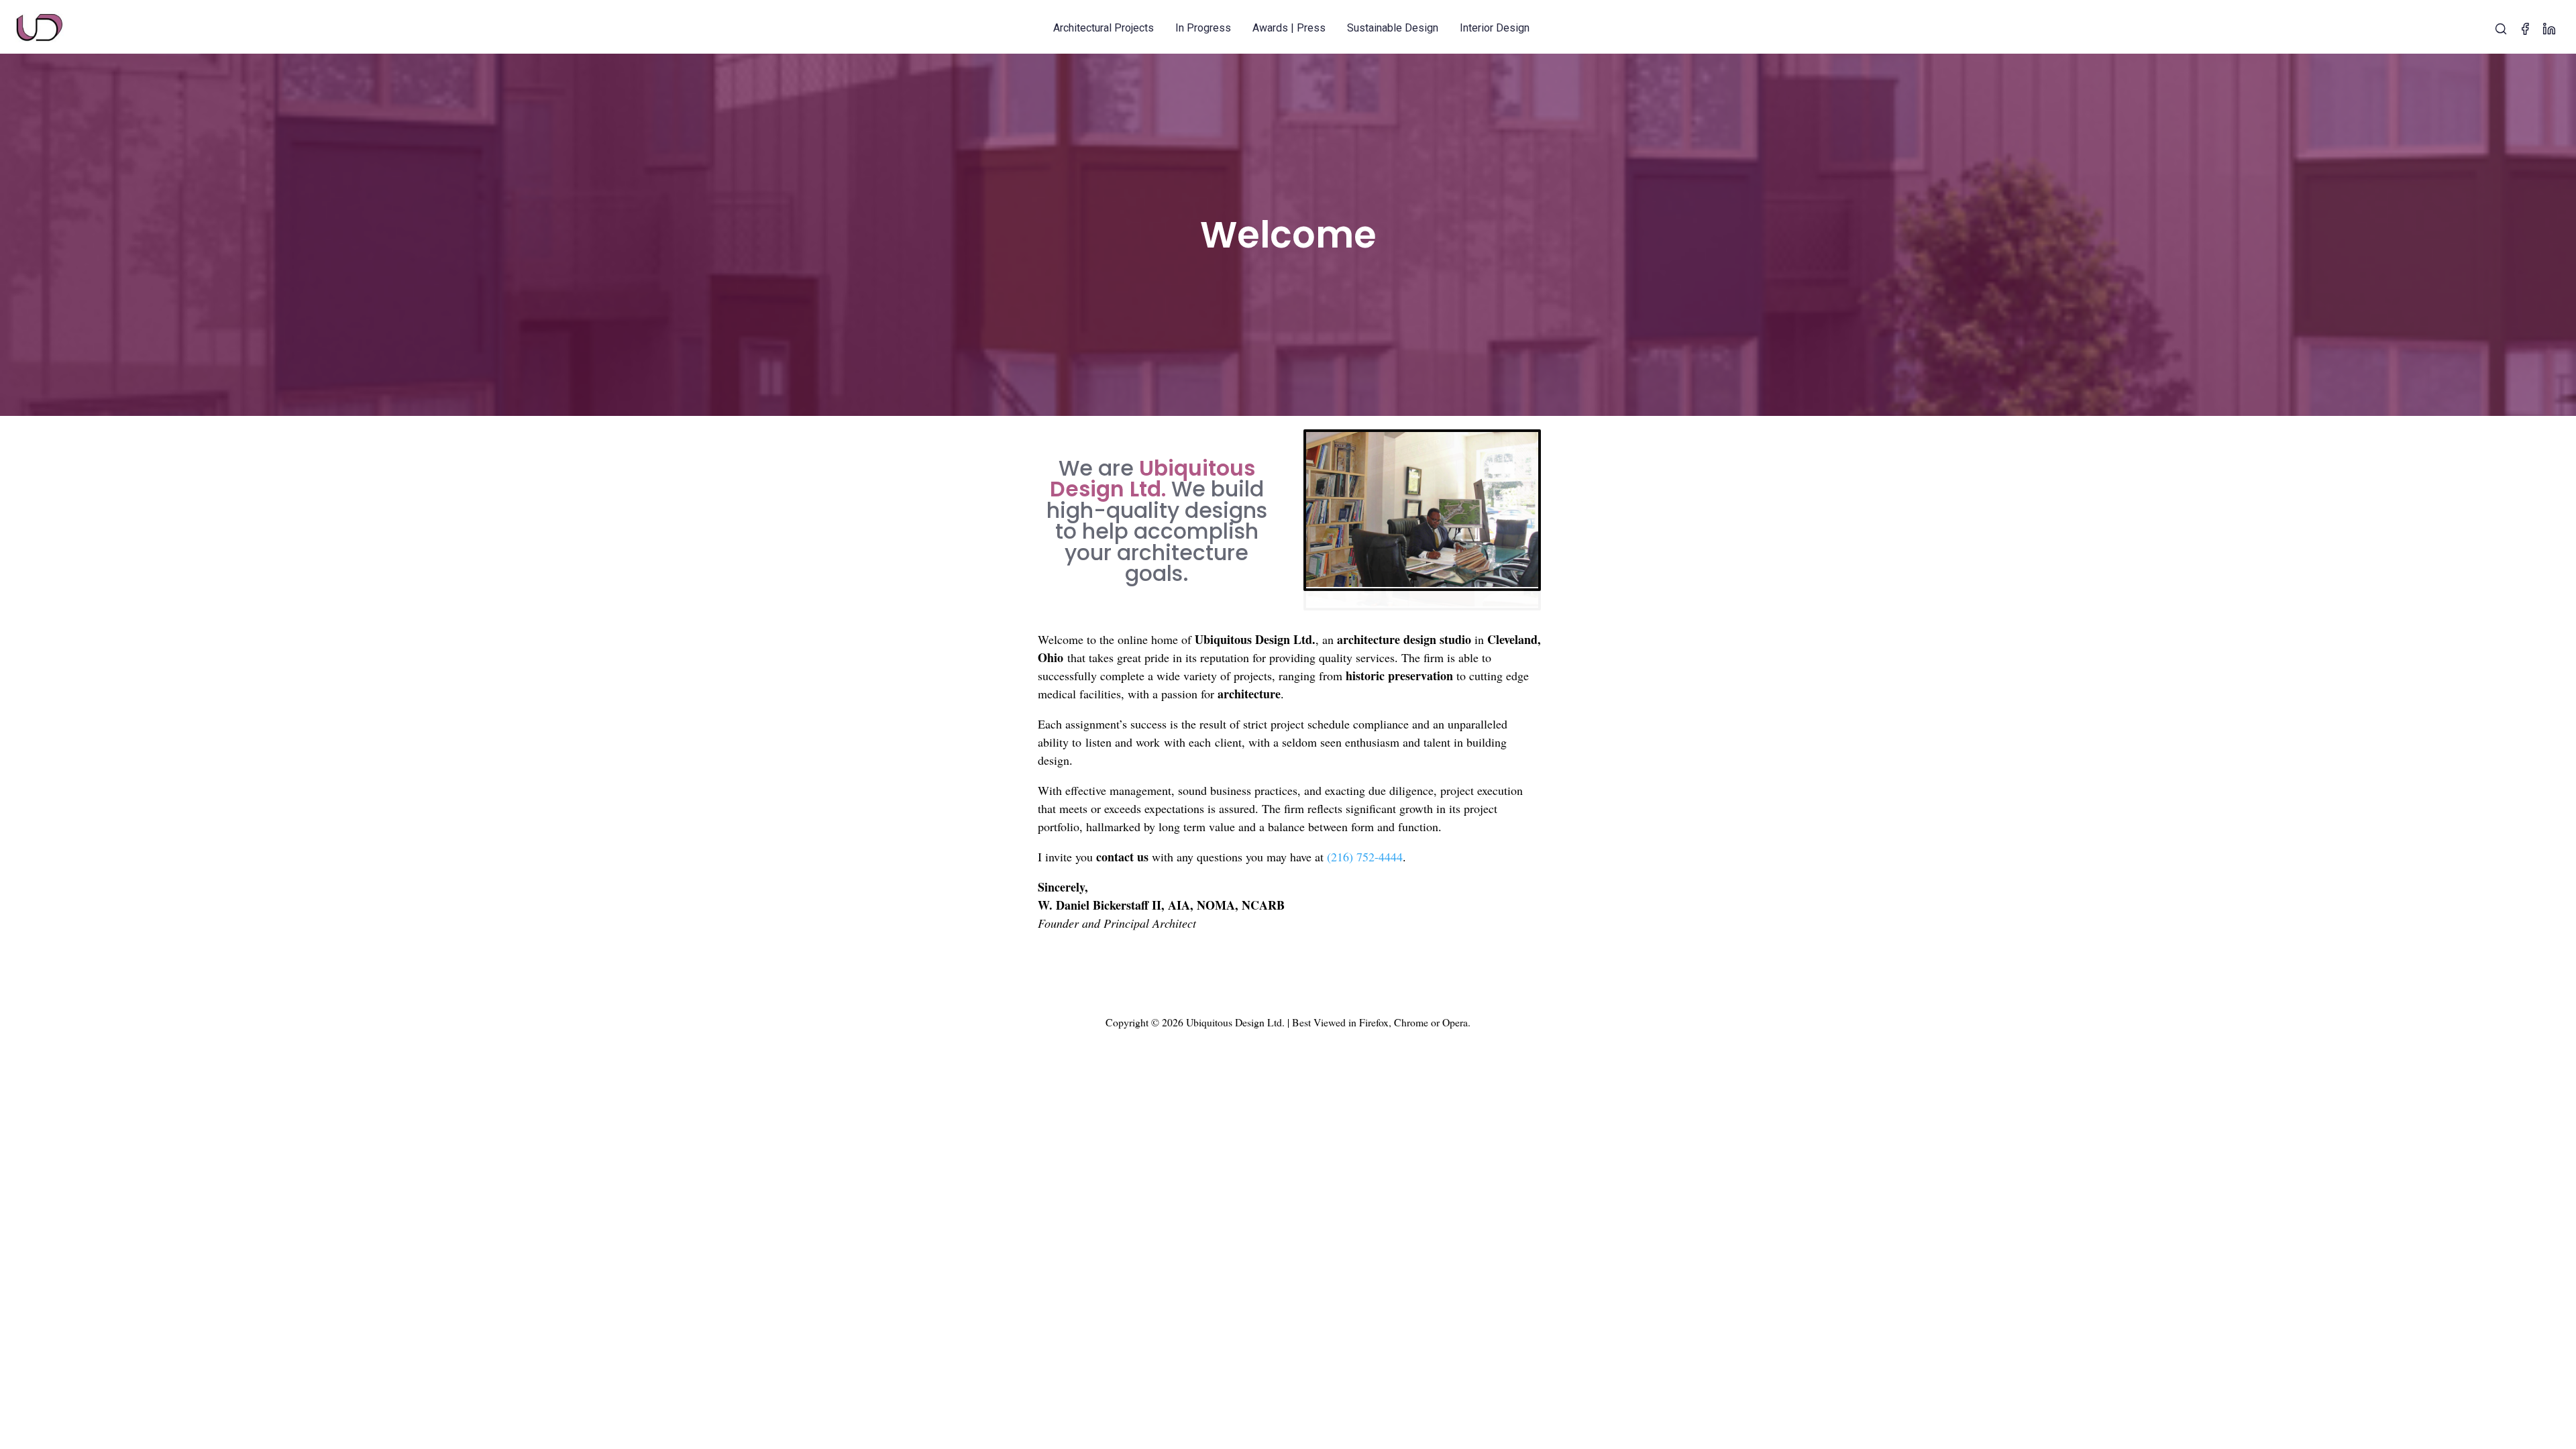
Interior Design (1495, 28)
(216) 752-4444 (1365, 838)
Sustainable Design (1393, 28)
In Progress (1203, 28)
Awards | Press (1289, 28)
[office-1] (1423, 586)
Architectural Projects (1104, 28)
